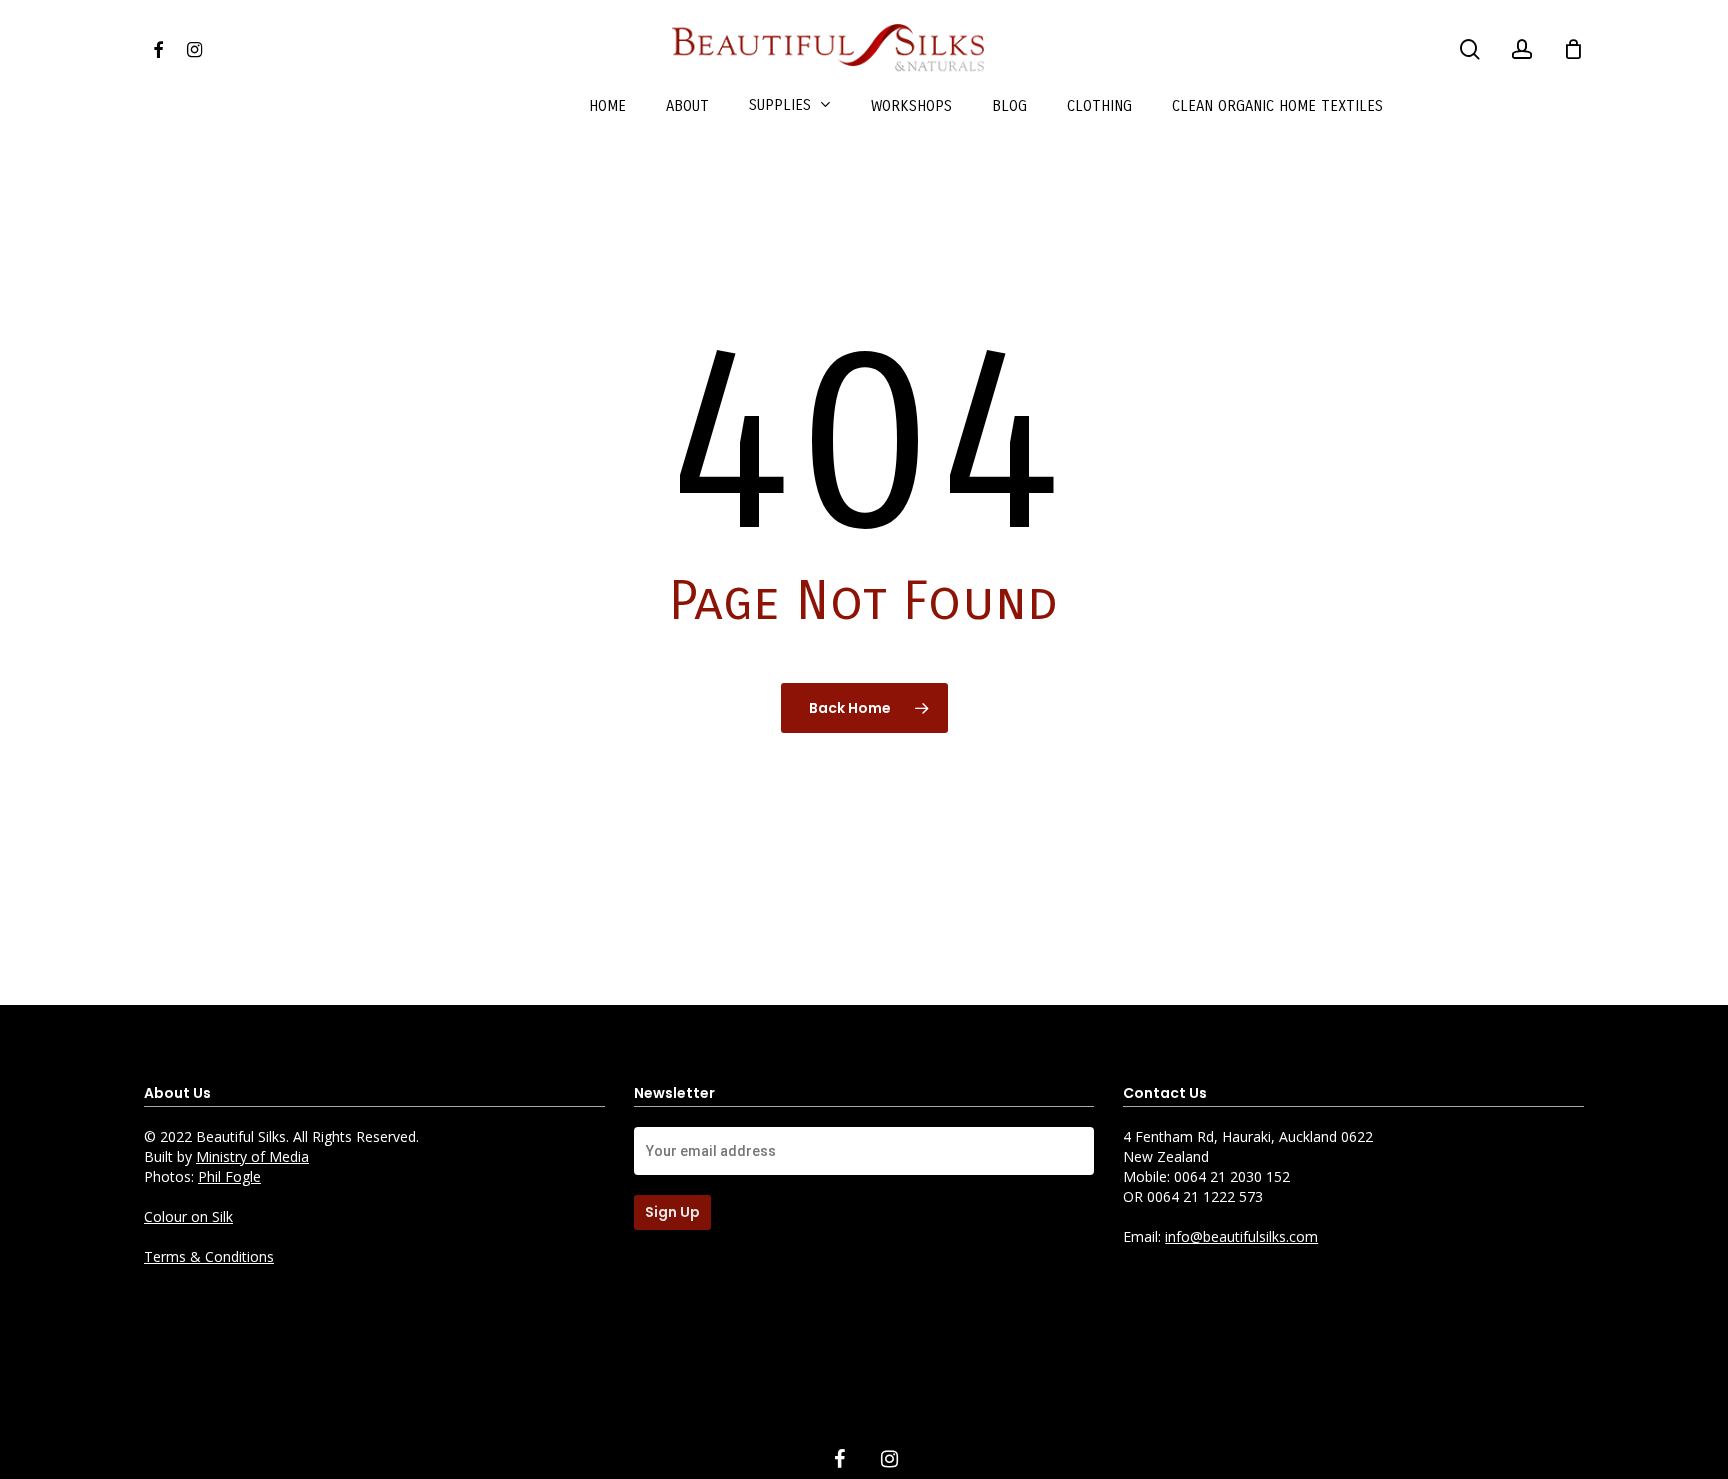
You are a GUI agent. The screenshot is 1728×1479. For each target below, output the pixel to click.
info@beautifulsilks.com (1241, 1236)
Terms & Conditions (209, 1256)
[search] (1470, 49)
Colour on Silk (188, 1216)
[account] (1522, 49)
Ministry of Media (252, 1156)
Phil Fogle (229, 1176)
